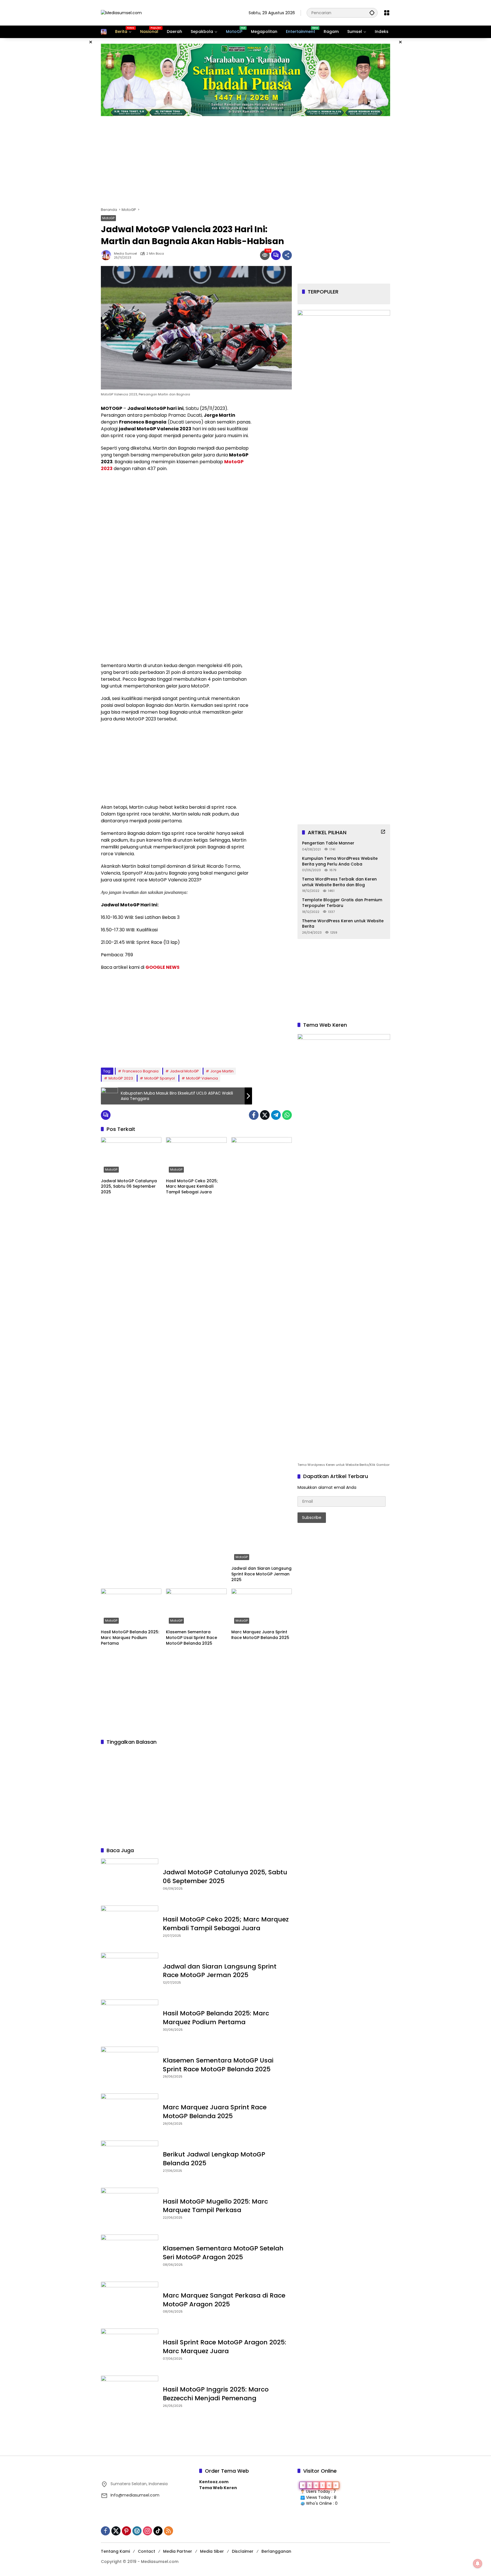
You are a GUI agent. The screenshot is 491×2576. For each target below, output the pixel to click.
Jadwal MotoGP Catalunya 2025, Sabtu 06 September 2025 (129, 1187)
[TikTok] (158, 2531)
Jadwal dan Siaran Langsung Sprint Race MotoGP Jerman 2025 (261, 1574)
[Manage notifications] (478, 2564)
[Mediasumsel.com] (121, 12)
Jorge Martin (222, 1071)
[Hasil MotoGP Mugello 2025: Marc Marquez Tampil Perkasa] (130, 2208)
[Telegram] (276, 1115)
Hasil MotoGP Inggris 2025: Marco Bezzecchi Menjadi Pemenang (216, 2394)
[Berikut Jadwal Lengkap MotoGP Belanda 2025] (130, 2161)
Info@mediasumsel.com (135, 2495)
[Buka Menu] (387, 13)
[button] (372, 13)
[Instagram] (147, 2531)
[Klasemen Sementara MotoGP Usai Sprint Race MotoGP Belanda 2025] (196, 1607)
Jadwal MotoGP (184, 1071)
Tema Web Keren (218, 2488)
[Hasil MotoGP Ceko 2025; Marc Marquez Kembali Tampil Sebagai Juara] (196, 1156)
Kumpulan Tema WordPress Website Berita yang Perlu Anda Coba (340, 861)
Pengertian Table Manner (328, 843)
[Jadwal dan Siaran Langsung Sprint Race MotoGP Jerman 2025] (262, 1350)
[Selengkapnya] (383, 832)
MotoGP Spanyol (160, 1078)
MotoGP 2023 (121, 1078)
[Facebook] (254, 1115)
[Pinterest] (126, 2531)
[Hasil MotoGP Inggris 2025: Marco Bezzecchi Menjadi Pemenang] (130, 2396)
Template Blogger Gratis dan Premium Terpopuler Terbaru (342, 903)
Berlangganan (276, 2551)
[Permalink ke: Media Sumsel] (107, 255)
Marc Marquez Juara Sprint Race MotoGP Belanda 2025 (260, 1635)
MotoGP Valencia (202, 1078)
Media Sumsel (125, 254)
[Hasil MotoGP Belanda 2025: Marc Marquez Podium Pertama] (131, 1607)
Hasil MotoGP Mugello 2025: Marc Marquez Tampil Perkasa (215, 2206)
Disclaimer (243, 2551)
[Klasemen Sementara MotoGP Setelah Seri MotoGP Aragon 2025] (130, 2255)
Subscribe (312, 1517)
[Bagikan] (287, 255)
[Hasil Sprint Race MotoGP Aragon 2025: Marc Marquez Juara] (130, 2349)
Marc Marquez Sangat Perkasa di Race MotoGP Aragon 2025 (224, 2300)
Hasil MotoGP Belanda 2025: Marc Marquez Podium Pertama (130, 1638)
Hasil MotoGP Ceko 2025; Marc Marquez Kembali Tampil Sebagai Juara (192, 1187)
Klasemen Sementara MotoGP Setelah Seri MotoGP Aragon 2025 (223, 2253)
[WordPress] (137, 2531)
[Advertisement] (72, 123)
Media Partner (178, 2551)
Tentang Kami (115, 2551)
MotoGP (108, 218)
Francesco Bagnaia (141, 1071)
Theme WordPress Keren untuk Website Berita (343, 924)
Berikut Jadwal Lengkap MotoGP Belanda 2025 (214, 2159)
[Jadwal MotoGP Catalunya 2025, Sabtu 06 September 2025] (131, 1156)
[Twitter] (265, 1115)
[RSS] (168, 2531)
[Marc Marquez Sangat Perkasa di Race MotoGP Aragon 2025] (130, 2302)
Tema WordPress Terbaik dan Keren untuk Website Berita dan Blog (339, 882)
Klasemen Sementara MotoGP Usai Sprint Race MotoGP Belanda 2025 (192, 1638)
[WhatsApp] (287, 1115)
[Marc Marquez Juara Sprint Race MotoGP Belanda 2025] (262, 1607)
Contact (146, 2551)
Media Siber (212, 2551)
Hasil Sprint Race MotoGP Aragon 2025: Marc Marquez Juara (224, 2347)
